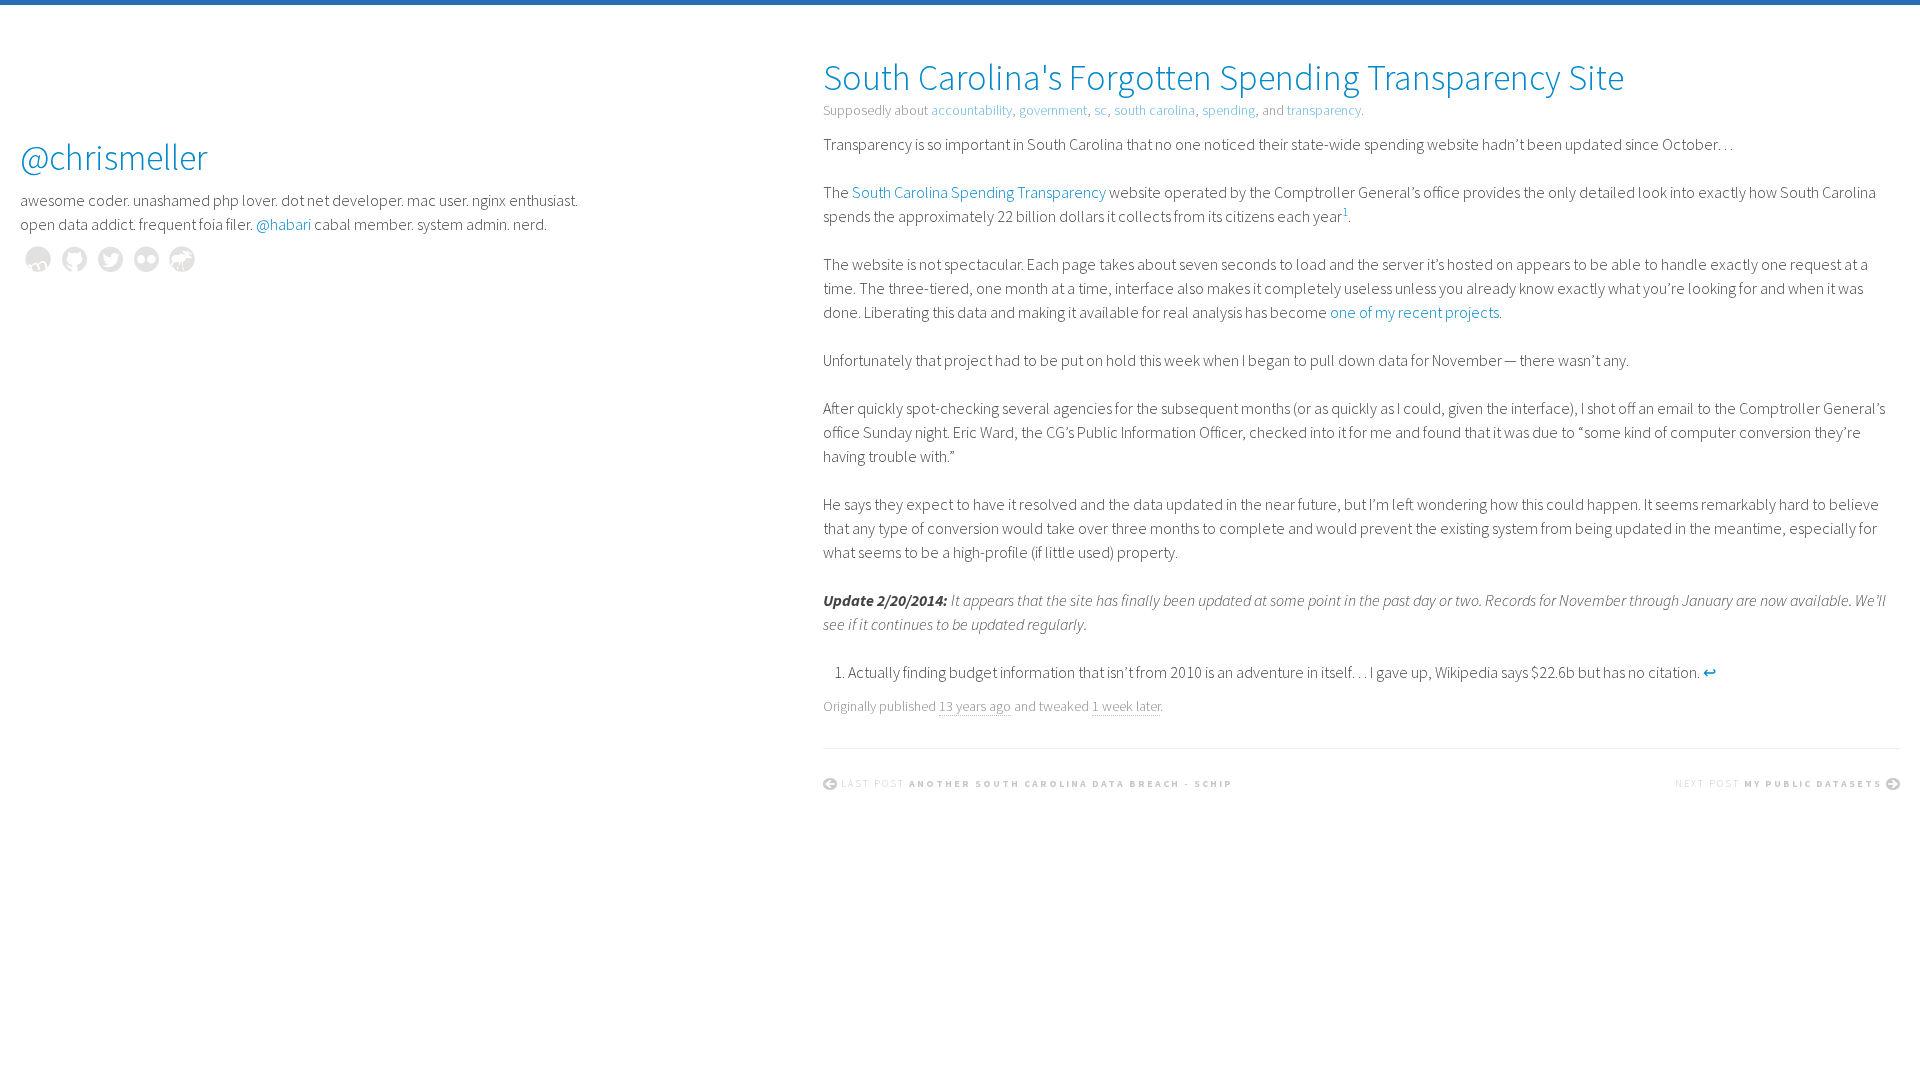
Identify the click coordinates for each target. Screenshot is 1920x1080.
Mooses (182, 259)
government (1053, 110)
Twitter (110, 259)
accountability (971, 110)
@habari (283, 224)
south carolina (1154, 110)
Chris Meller (38, 259)
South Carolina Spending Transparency (979, 192)
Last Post (1037, 783)
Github (74, 259)
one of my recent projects (1414, 312)
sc (1100, 110)
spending (1228, 110)
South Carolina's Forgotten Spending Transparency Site (1223, 77)
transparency (1324, 110)
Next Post (1778, 783)
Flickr (146, 259)
